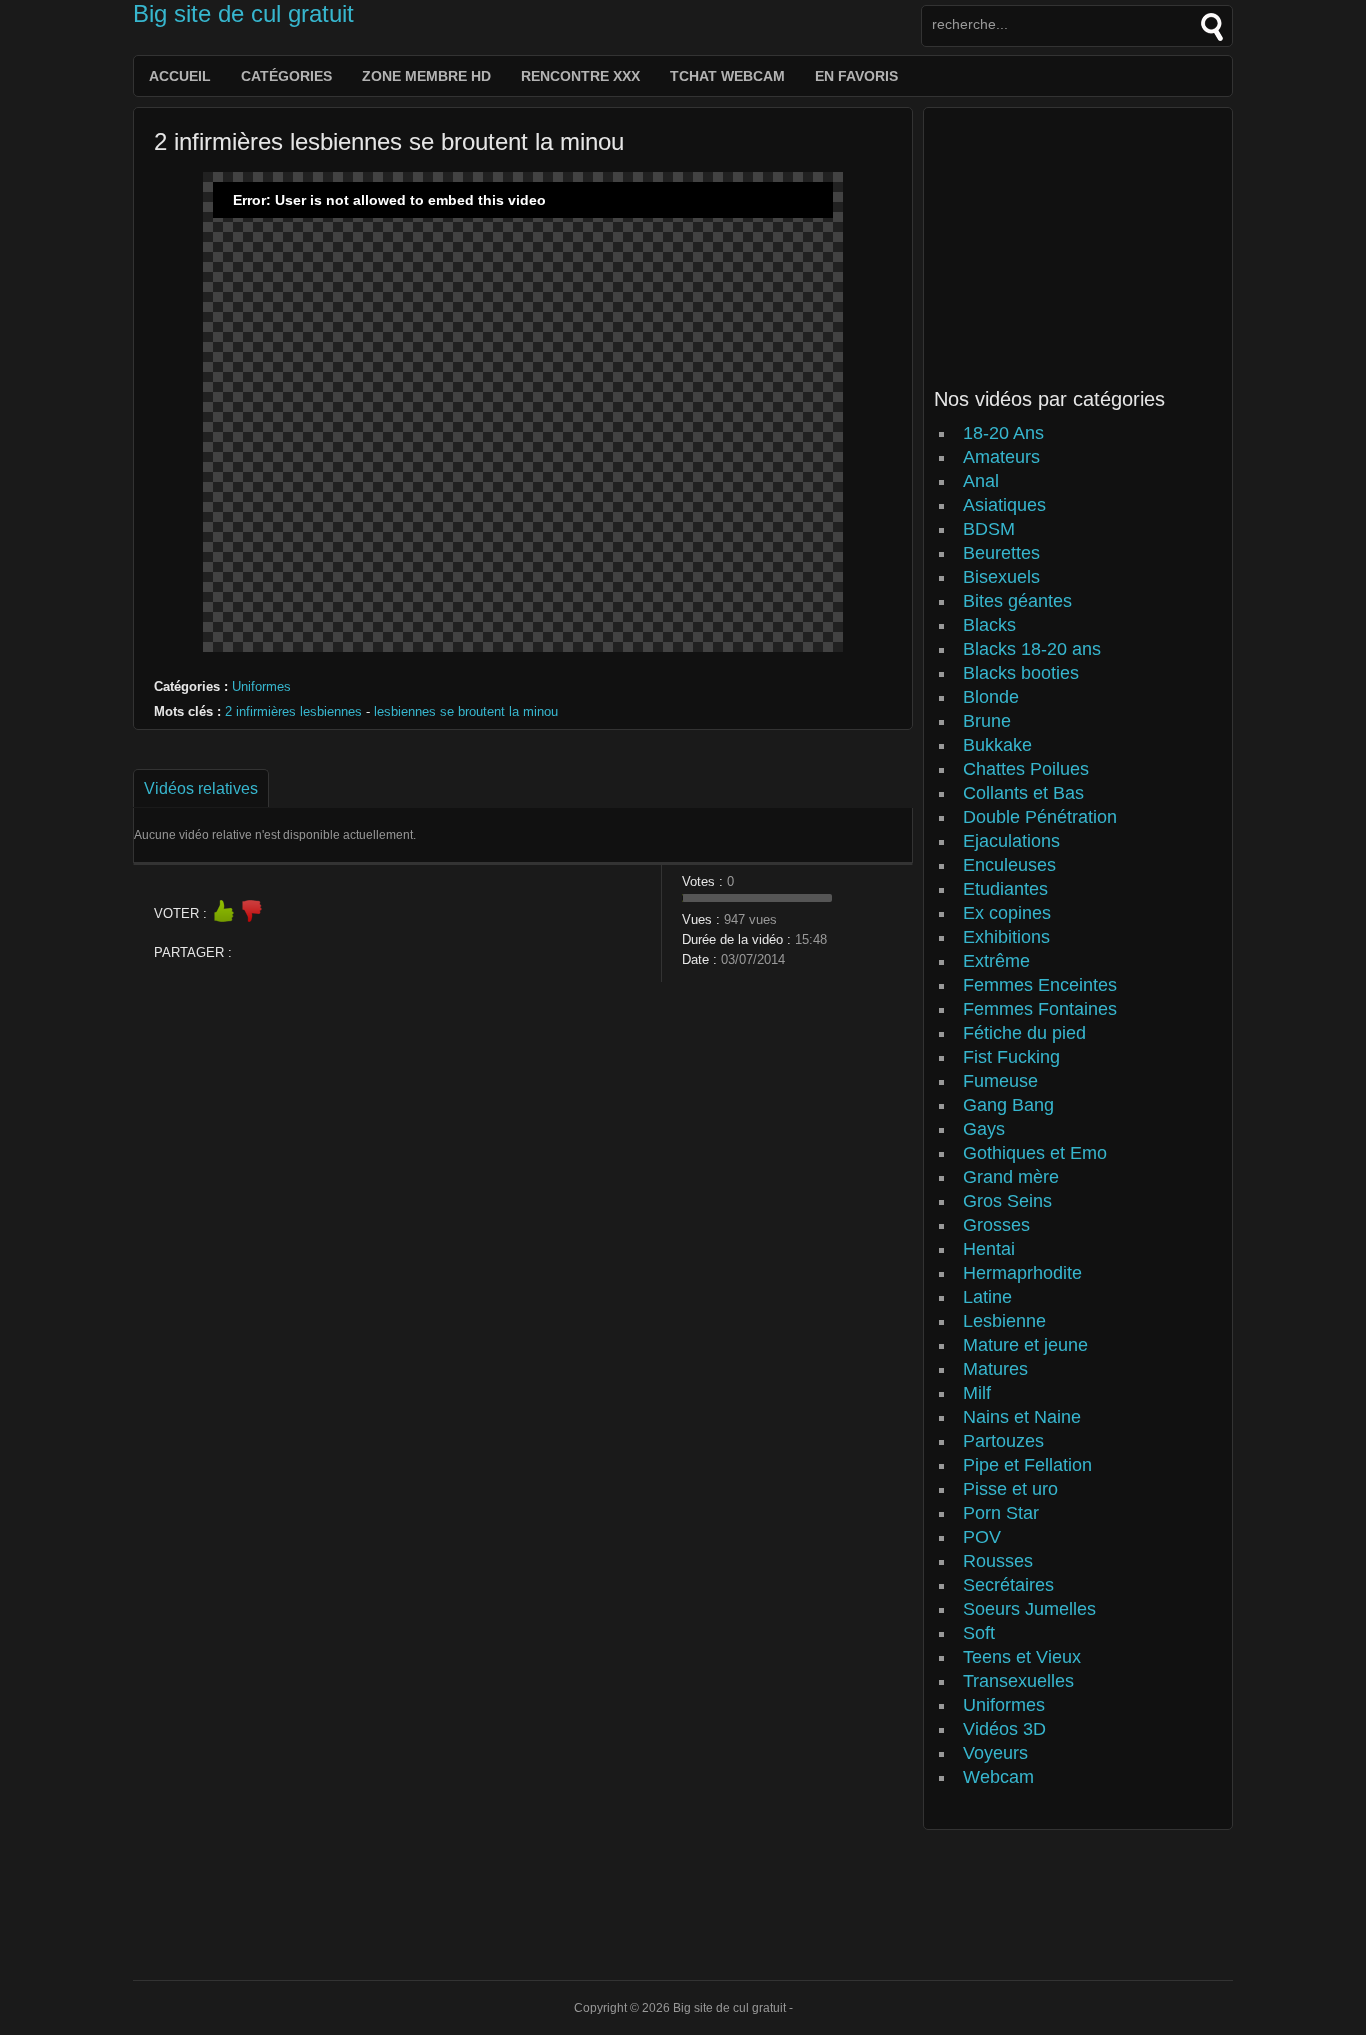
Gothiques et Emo (1035, 1153)
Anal (981, 481)
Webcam (998, 1777)
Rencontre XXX (580, 76)
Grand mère (1011, 1177)
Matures (995, 1369)
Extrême (996, 961)
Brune (987, 721)
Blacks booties (1021, 673)
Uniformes (261, 686)
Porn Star (1001, 1513)
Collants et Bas (1023, 793)
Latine (987, 1297)
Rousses (998, 1561)
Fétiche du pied (1024, 1033)
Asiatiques (1004, 505)
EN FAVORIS (856, 76)
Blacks (989, 625)
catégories (286, 76)
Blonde (991, 697)
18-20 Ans (1003, 433)
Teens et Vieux (1022, 1657)
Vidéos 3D (1004, 1729)
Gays (984, 1129)
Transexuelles (1018, 1681)
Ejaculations (1011, 841)
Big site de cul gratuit (243, 13)
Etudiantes (1005, 889)
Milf (977, 1393)
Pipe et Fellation (1027, 1465)
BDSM (989, 529)
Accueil (180, 76)
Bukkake (997, 745)
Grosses (996, 1225)
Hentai (989, 1249)
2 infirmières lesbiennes (293, 711)
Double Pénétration (1040, 817)
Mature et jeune (1025, 1345)
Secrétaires (1008, 1585)
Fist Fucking (1011, 1057)
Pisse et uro (1010, 1489)
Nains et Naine (1022, 1417)
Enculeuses (1009, 865)
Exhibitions (1006, 937)
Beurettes (1001, 553)
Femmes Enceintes (1040, 985)
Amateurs (1001, 457)
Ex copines (1007, 913)
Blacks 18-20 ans (1032, 649)
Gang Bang (1008, 1105)
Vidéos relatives (201, 788)
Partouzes (1003, 1441)
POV (982, 1537)
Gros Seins (1007, 1201)
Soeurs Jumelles (1029, 1609)
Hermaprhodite (1022, 1273)
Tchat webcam (727, 76)
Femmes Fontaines (1040, 1009)
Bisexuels (1001, 577)
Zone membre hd (426, 76)
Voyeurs (995, 1753)
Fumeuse (1000, 1081)
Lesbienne (1004, 1321)
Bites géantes (1017, 601)
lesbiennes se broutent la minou (466, 711)
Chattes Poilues (1026, 769)
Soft (979, 1633)
